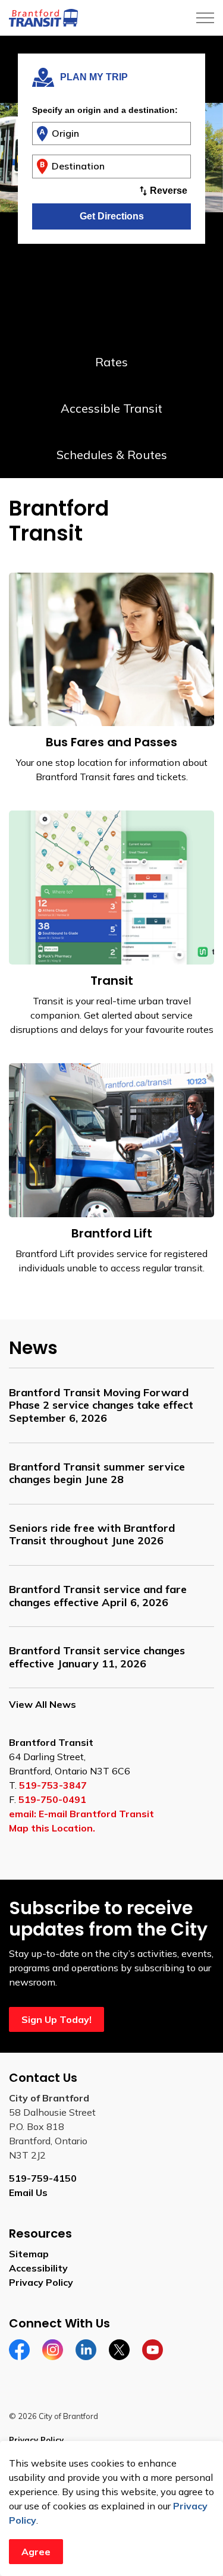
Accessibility (38, 2268)
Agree (36, 2552)
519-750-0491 (52, 1799)
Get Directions (112, 216)
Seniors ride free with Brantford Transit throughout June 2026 (92, 1534)
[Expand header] (205, 18)
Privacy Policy (41, 2282)
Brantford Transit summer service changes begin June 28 (97, 1473)
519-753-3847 (53, 1785)
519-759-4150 (43, 2178)
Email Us (28, 2192)
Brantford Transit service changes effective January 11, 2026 (97, 1657)
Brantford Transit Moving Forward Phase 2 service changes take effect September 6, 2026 (101, 1405)
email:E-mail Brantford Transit (81, 1814)
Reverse (169, 191)
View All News (43, 1704)
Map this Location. (52, 1828)
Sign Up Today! (56, 2019)
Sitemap (29, 2254)
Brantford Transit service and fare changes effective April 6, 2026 (98, 1596)
